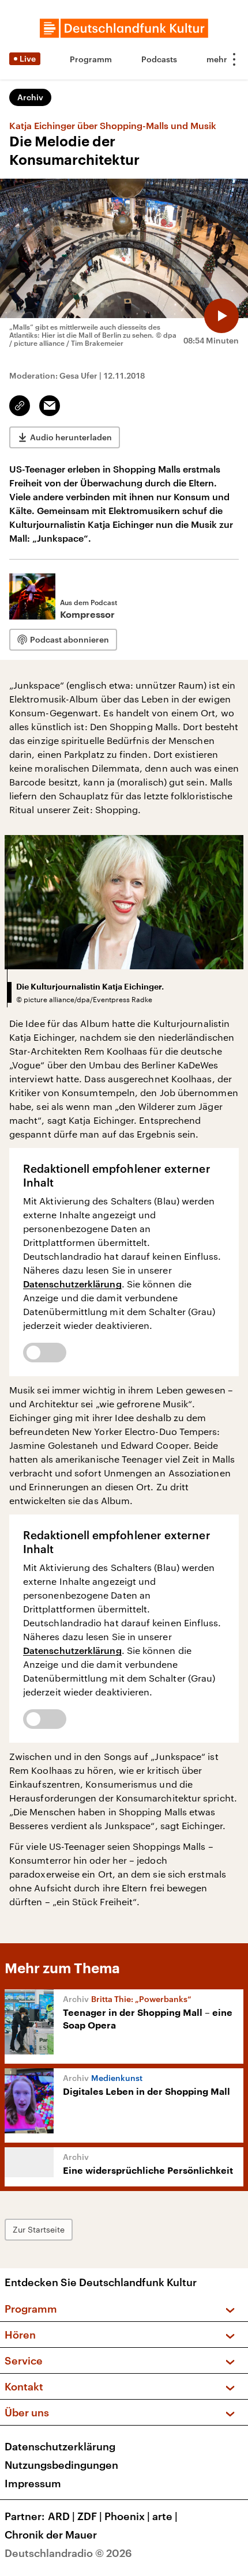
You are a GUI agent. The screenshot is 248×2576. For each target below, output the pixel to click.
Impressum (33, 2483)
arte (165, 2516)
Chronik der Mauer (51, 2535)
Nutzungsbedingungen (61, 2465)
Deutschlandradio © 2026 (68, 2553)
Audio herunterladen (71, 437)
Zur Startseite (39, 2229)
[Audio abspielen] (221, 316)
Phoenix (127, 2516)
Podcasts (159, 59)
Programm (91, 59)
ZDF (90, 2516)
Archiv (30, 97)
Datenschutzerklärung (72, 1284)
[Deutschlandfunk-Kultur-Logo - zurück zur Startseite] (124, 28)
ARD (61, 2516)
